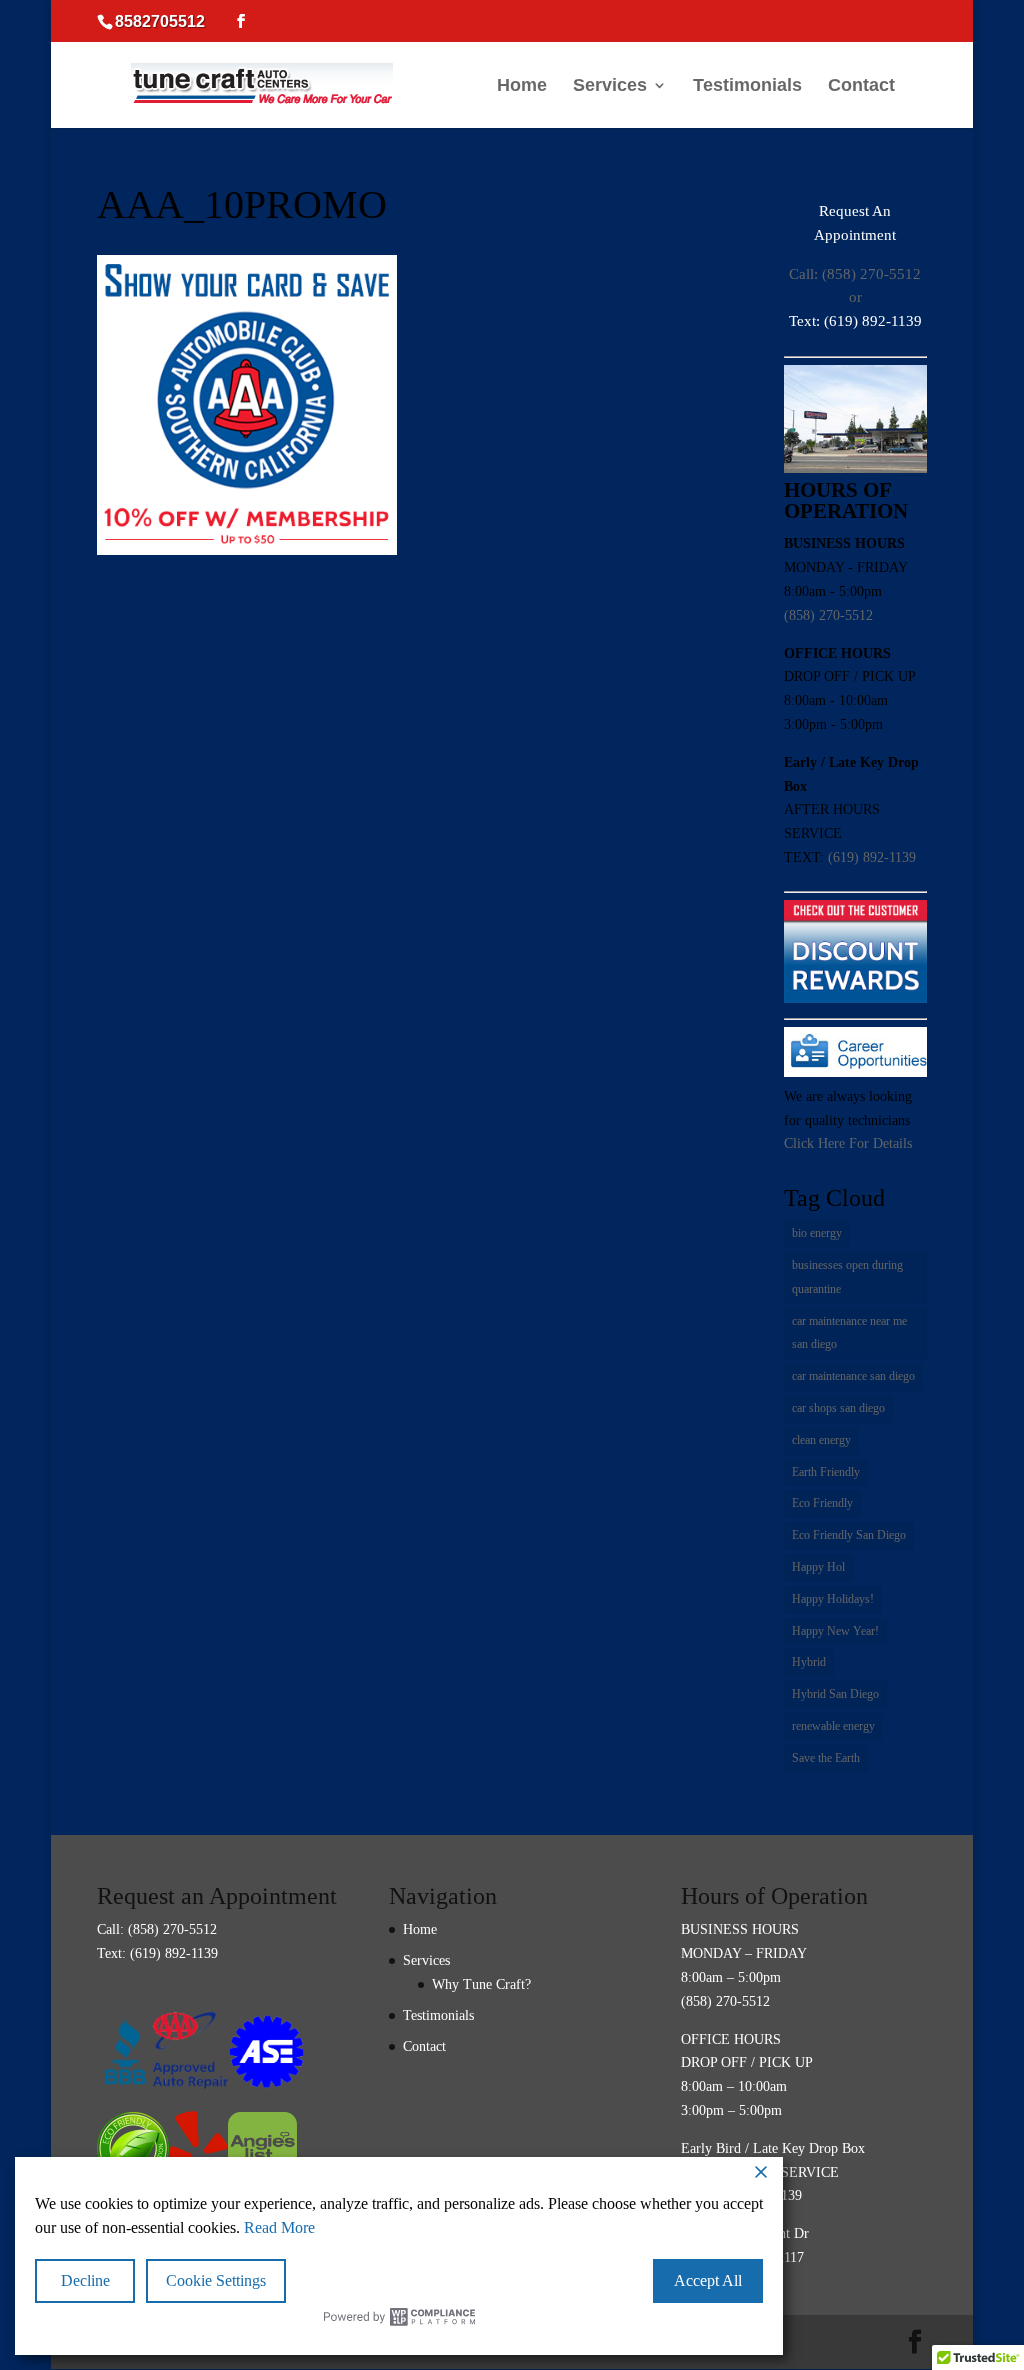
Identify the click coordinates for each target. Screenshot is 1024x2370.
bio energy (817, 1233)
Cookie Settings (216, 2280)
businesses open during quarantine (847, 1277)
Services (610, 86)
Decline (85, 2280)
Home (522, 86)
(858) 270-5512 (828, 615)
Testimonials (747, 86)
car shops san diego (838, 1408)
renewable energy (833, 1726)
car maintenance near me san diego (849, 1333)
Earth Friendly (826, 1472)
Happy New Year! (835, 1631)
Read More (279, 2227)
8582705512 (160, 21)
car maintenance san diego (853, 1376)
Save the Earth (826, 1758)
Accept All (708, 2280)
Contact (861, 86)
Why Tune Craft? (481, 1984)
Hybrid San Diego (835, 1694)
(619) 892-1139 (872, 857)
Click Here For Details (848, 1143)
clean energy (821, 1440)
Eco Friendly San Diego (849, 1535)
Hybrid (809, 1662)
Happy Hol (818, 1567)
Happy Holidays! (833, 1599)
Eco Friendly (822, 1503)
